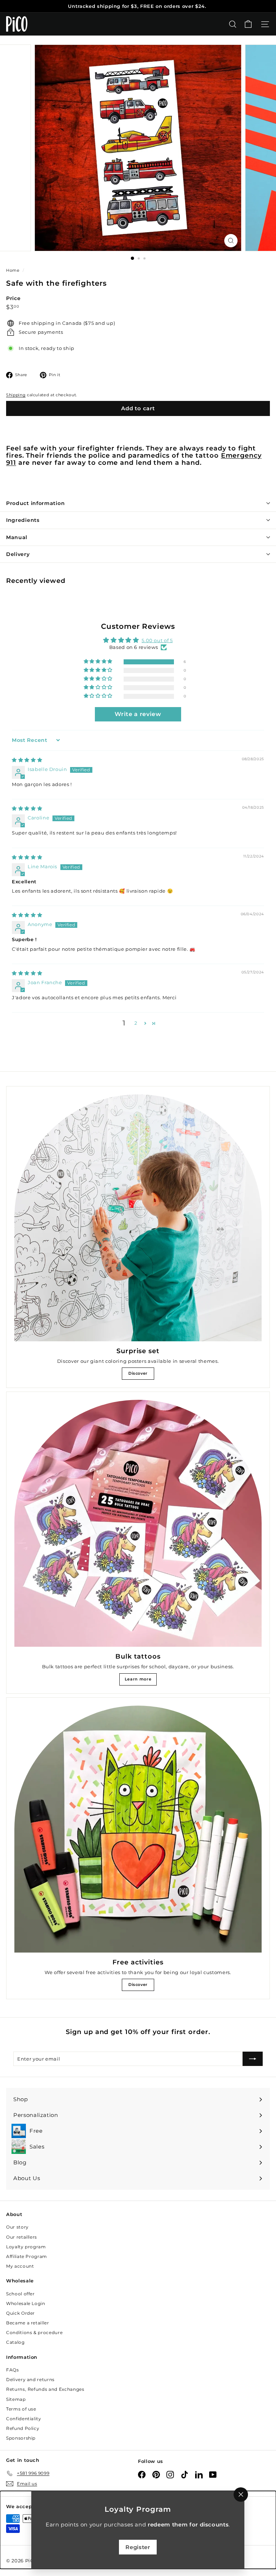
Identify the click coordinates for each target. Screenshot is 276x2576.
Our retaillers (22, 2237)
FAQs (13, 2370)
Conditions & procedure (34, 2332)
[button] (99, 662)
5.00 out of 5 (157, 640)
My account (20, 2266)
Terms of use (21, 2409)
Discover (138, 1373)
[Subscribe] (253, 2059)
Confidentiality (24, 2419)
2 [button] (136, 1023)
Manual (17, 537)
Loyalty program (26, 2247)
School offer (20, 2294)
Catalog (15, 2342)
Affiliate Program (27, 2256)
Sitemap (16, 2399)
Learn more (138, 1679)
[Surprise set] (138, 1218)
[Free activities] (138, 1829)
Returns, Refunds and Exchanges (45, 2389)
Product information (35, 503)
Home (13, 270)
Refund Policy (23, 2428)
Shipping (16, 395)
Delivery (18, 554)
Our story (17, 2227)
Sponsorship (21, 2438)
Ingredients (23, 520)
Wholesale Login (26, 2303)
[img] (27, 760)
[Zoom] (231, 241)
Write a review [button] (138, 714)
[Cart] (248, 24)
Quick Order (20, 2313)
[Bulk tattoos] (138, 1523)
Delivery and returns (30, 2379)
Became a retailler (28, 2323)
